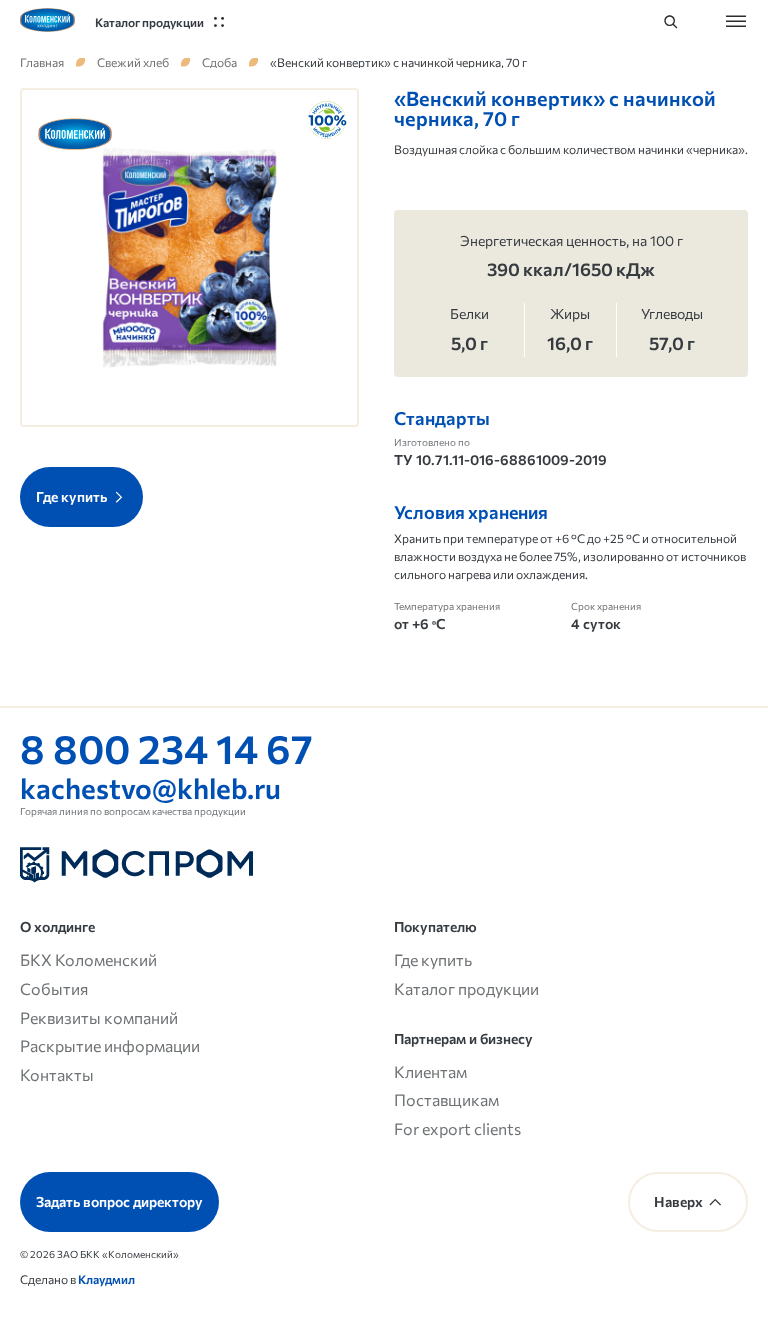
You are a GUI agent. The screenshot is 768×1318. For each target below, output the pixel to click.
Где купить (433, 959)
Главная (42, 62)
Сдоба (219, 62)
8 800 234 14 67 (166, 747)
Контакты (57, 1074)
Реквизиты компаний (99, 1017)
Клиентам (430, 1071)
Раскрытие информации (110, 1045)
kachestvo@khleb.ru (150, 788)
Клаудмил (106, 1279)
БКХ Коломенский (88, 959)
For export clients (457, 1128)
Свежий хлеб (133, 62)
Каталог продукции (466, 988)
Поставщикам (446, 1099)
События (54, 988)
